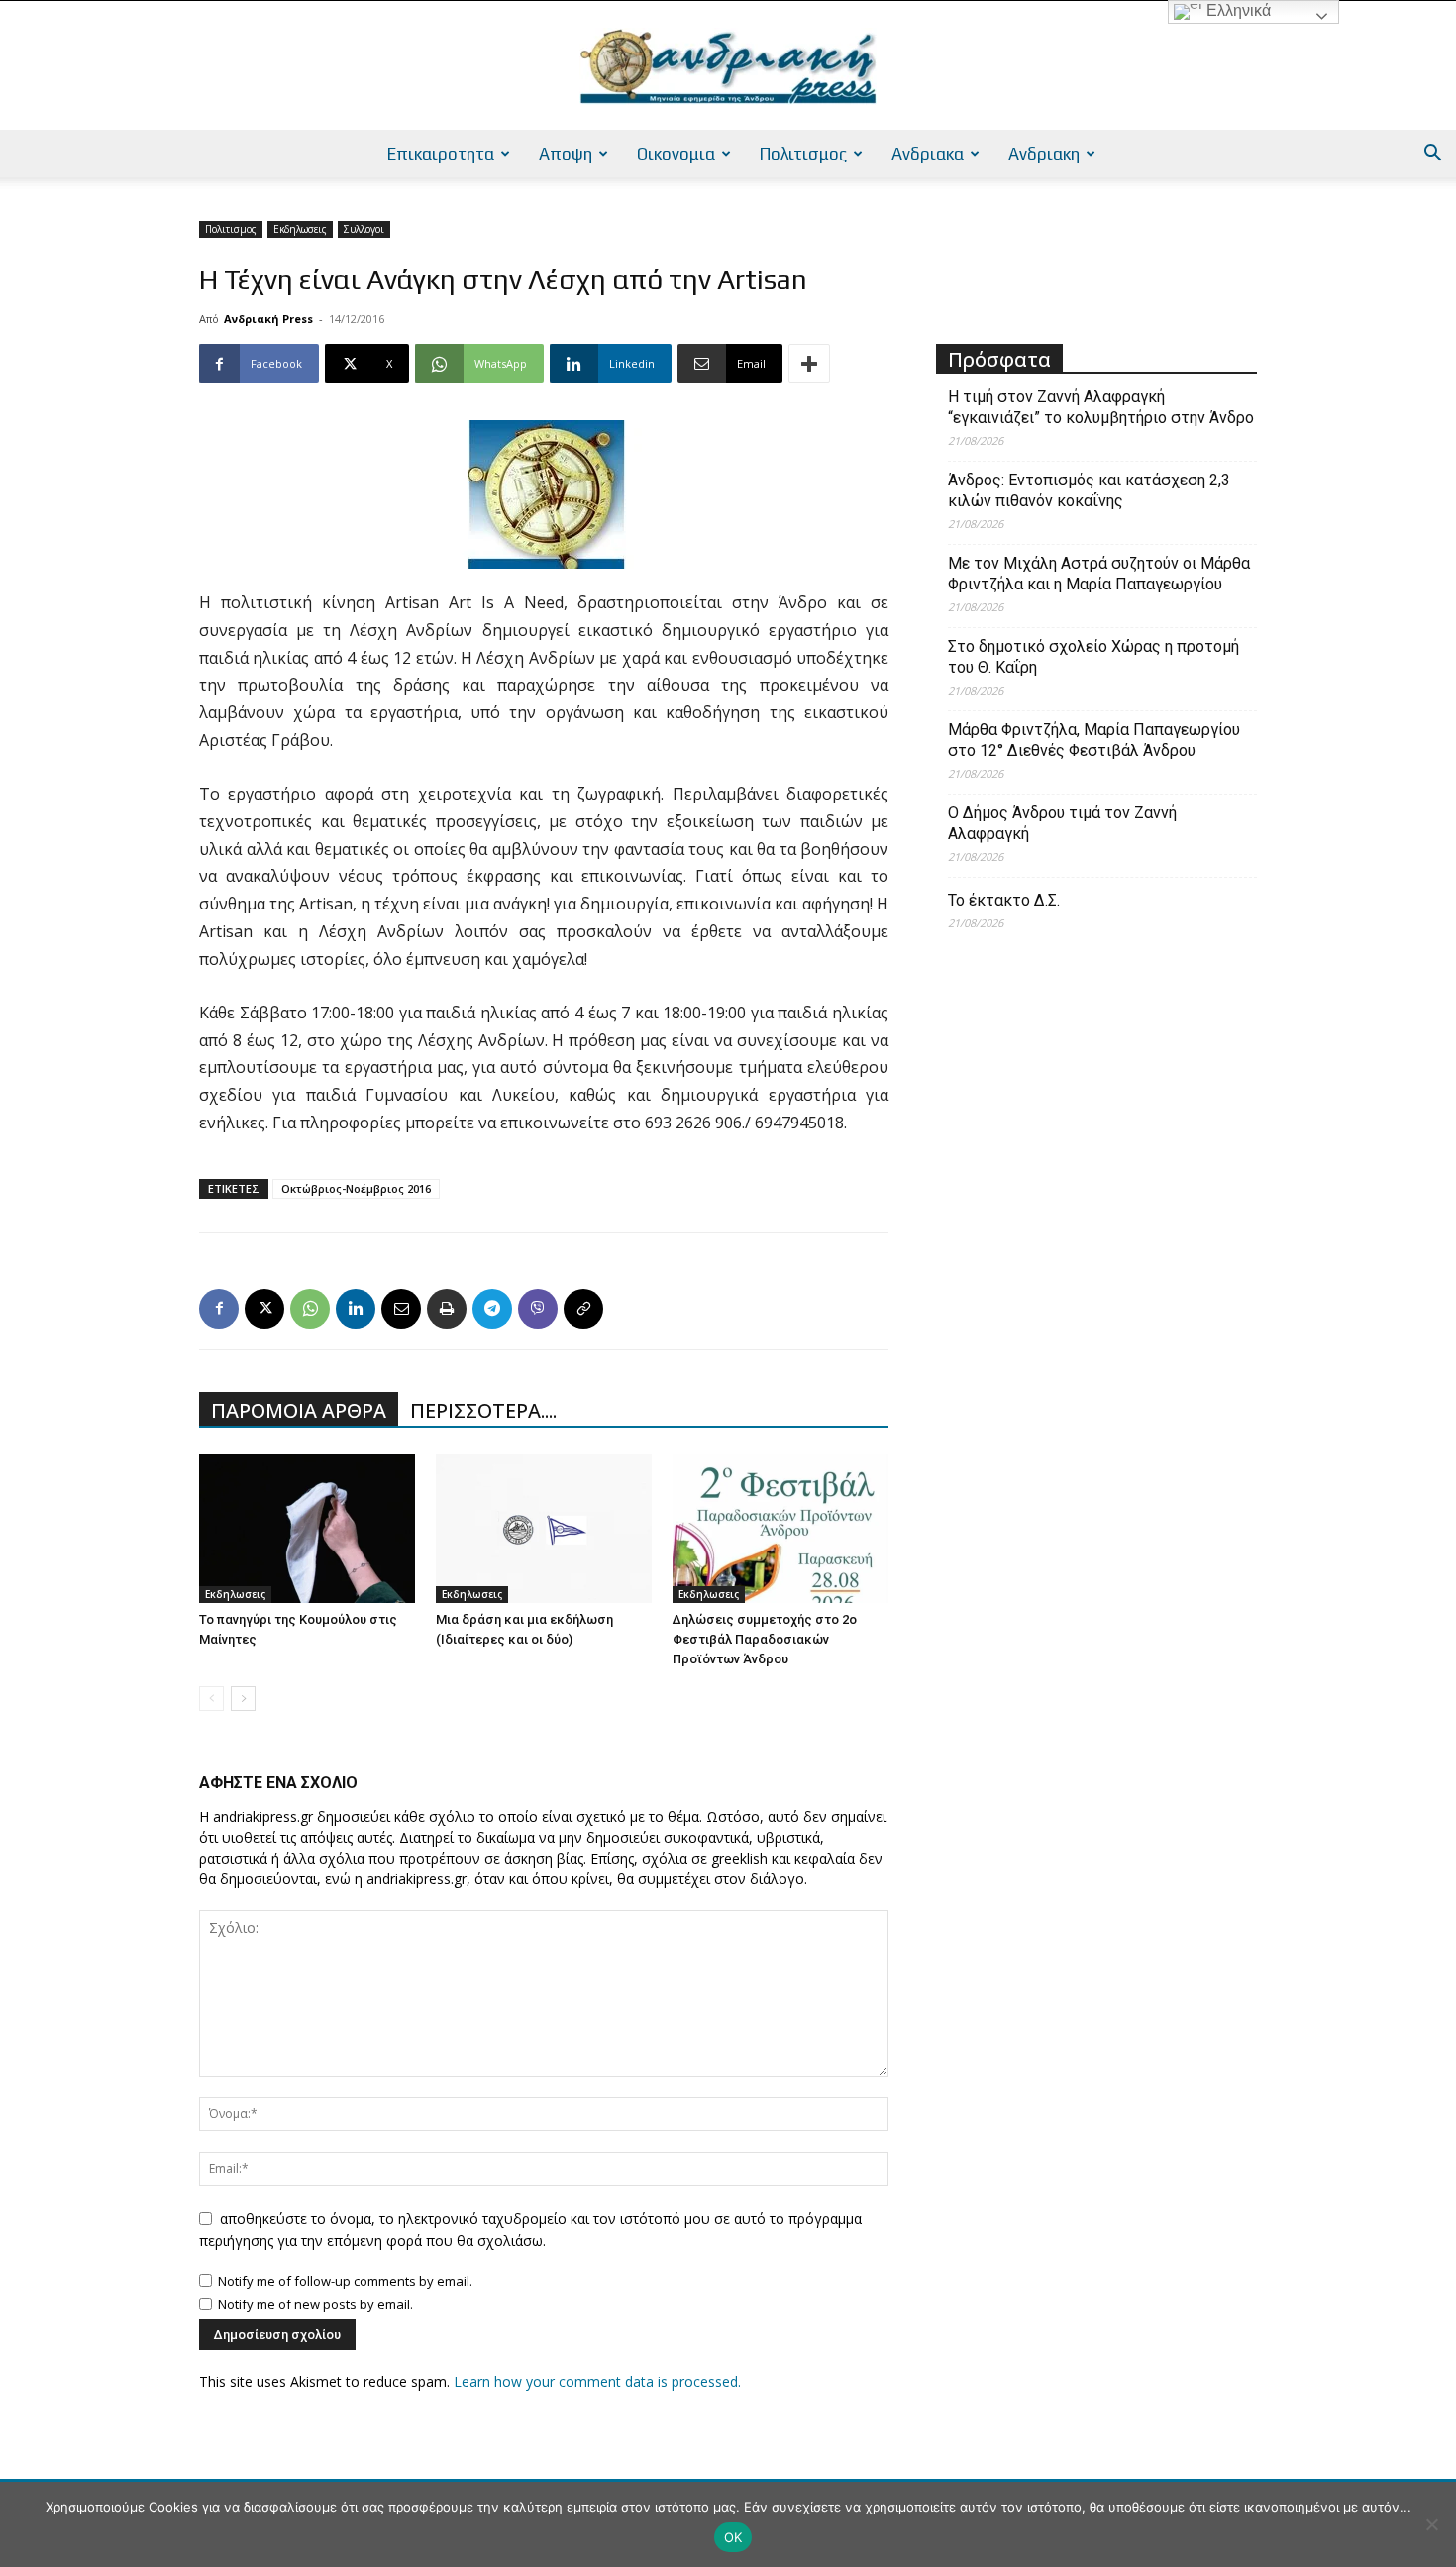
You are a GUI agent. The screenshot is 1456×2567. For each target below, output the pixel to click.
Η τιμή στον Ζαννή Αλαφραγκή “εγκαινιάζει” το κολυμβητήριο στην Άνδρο (1101, 407)
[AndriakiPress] (728, 66)
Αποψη (566, 154)
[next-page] (243, 1699)
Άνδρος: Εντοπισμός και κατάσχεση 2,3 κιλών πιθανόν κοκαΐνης (1089, 490)
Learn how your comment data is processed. (597, 2381)
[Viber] (538, 1309)
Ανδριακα (928, 154)
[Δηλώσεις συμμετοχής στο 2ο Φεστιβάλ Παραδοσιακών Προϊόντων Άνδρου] (780, 1529)
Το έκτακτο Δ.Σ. (1004, 900)
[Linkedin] (356, 1309)
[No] (1431, 2524)
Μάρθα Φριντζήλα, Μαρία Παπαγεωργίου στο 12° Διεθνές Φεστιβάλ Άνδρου (1094, 740)
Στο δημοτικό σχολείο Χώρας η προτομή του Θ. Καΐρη (1093, 657)
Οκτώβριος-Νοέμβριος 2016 (356, 1188)
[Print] (447, 1309)
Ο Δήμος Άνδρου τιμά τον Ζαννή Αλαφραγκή (1062, 823)
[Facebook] (219, 1309)
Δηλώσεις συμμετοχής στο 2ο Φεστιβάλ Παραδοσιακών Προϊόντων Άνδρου (765, 1639)
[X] (264, 1309)
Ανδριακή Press (268, 319)
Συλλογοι (364, 229)
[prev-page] (211, 1699)
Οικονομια (676, 154)
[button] (1432, 155)
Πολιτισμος (803, 154)
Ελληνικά (1237, 10)
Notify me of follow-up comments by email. (345, 2281)
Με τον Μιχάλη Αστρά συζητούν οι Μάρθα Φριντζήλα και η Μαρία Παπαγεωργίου (1099, 574)
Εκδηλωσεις (300, 229)
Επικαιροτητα (441, 154)
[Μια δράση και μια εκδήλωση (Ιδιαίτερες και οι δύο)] (544, 1529)
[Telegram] (492, 1309)
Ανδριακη (1044, 154)
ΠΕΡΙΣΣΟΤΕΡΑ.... (483, 1410)
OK (733, 2537)
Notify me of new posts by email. (315, 2304)
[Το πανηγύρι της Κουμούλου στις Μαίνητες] (307, 1529)
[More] (809, 364)
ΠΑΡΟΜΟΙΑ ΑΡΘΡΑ (299, 1410)
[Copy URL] (583, 1309)
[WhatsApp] (310, 1309)
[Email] (401, 1309)
